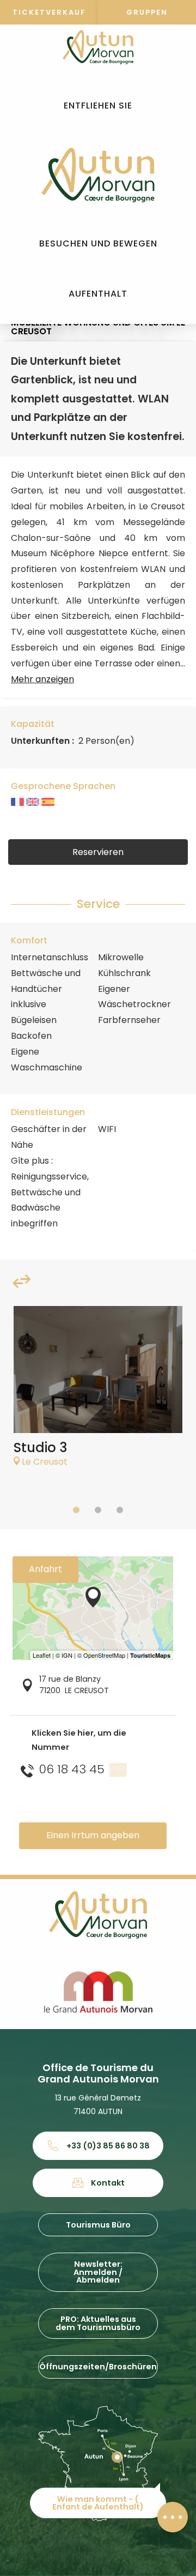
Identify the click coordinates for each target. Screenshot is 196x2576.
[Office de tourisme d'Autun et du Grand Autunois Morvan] (98, 175)
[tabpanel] (98, 1392)
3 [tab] (120, 1510)
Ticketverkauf (49, 12)
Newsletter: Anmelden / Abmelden (98, 2272)
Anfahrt (45, 1569)
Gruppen (147, 12)
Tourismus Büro (98, 2225)
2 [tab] (98, 1510)
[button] (98, 106)
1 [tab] (76, 1510)
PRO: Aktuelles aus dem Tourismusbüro (98, 2323)
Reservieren (98, 852)
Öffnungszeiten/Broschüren (98, 2367)
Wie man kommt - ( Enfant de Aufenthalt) (98, 2503)
